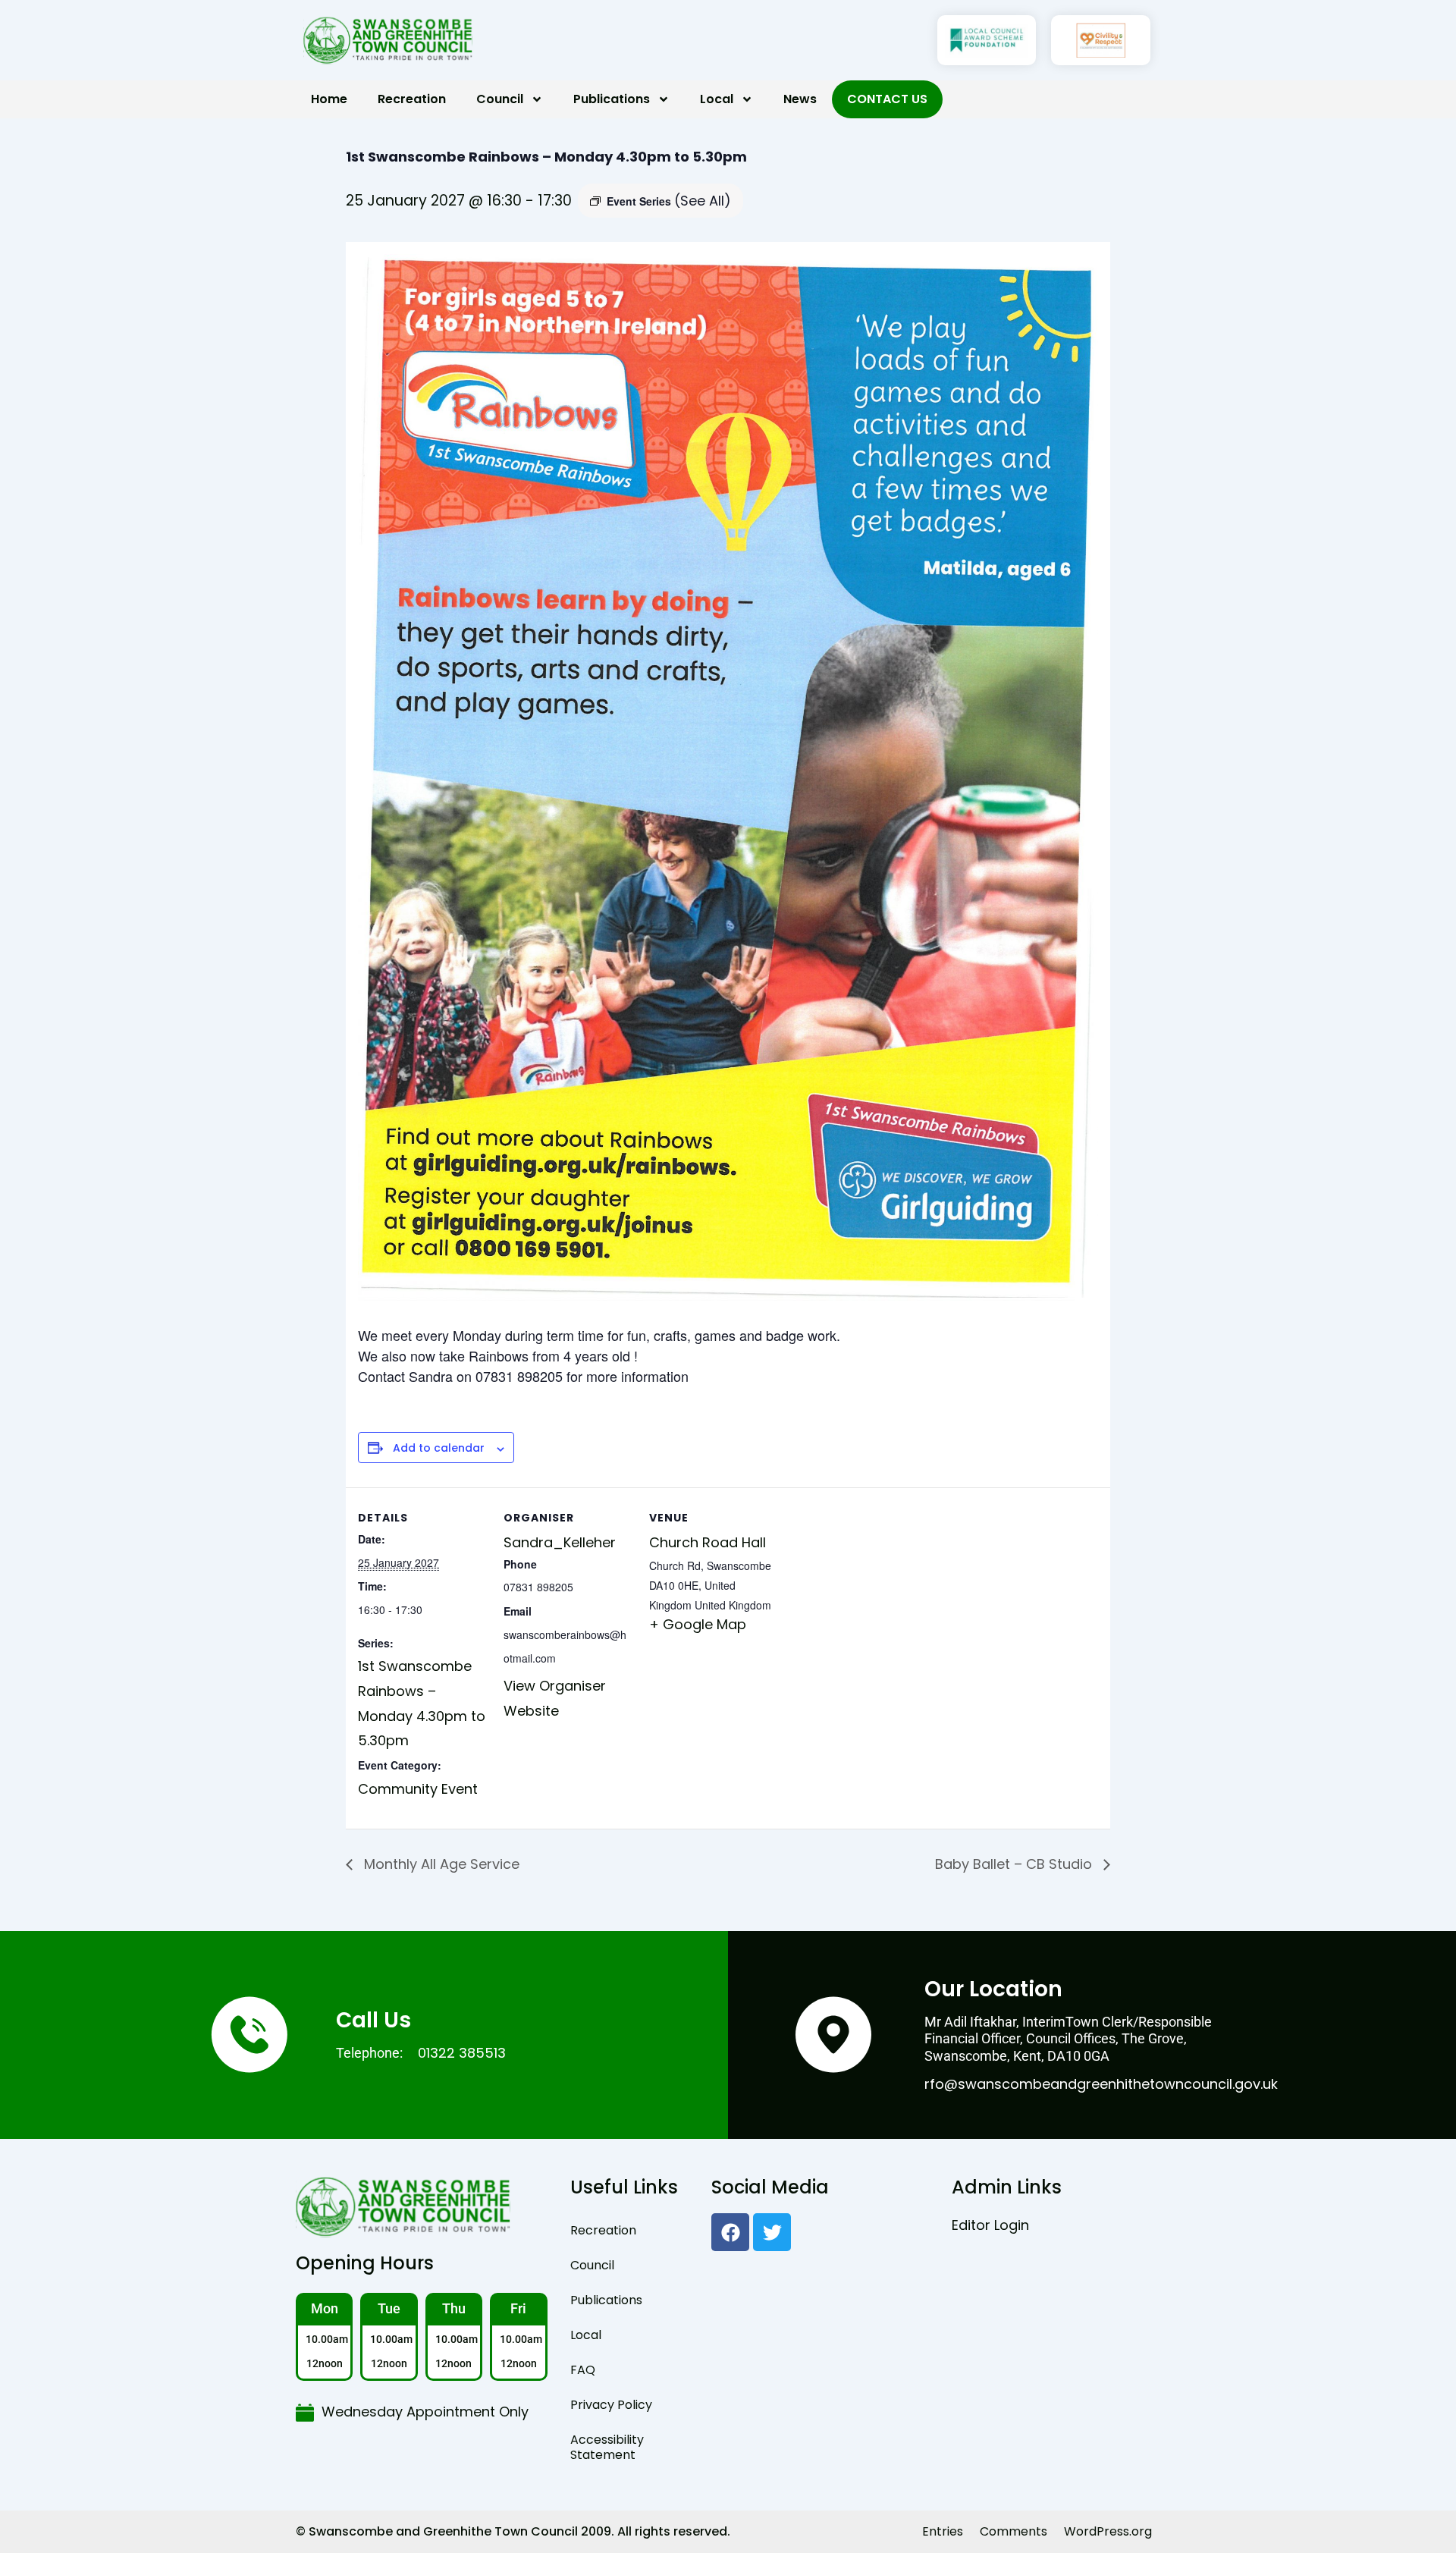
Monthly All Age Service (440, 1864)
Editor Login (990, 2225)
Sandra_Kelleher (560, 1542)
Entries (943, 2531)
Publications (612, 99)
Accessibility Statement (607, 2447)
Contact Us (887, 99)
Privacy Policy (611, 2405)
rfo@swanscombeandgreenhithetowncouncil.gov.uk (1101, 2084)
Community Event (418, 1789)
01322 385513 (462, 2053)
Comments (1014, 2531)
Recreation (412, 99)
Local (717, 99)
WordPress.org (1108, 2531)
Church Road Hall (708, 1542)
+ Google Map (698, 1624)
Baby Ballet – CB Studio (1015, 1864)
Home (329, 99)
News (800, 99)
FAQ (583, 2370)
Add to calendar (439, 1448)
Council (500, 99)
